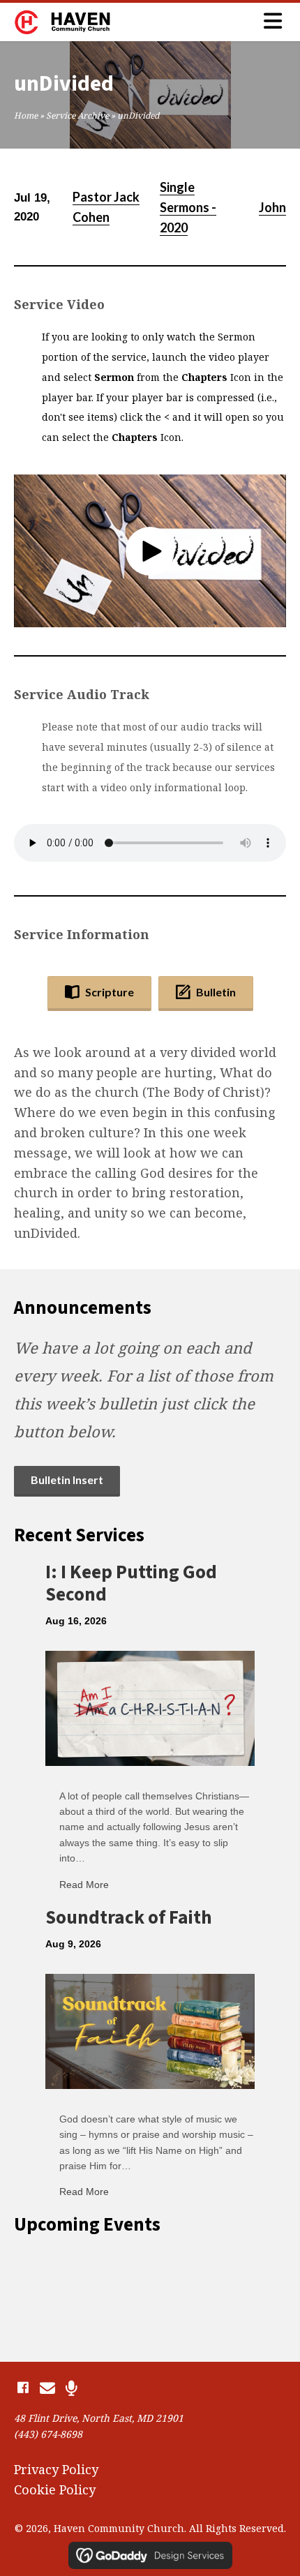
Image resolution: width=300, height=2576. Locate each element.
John (272, 207)
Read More (84, 1885)
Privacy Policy (56, 2469)
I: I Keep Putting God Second (131, 1583)
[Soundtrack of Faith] (150, 2030)
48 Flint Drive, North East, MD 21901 (99, 2418)
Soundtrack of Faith (129, 1918)
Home (26, 115)
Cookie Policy (55, 2489)
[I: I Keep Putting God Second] (150, 1707)
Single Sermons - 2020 (188, 207)
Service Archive (77, 115)
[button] (150, 551)
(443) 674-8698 (48, 2434)
